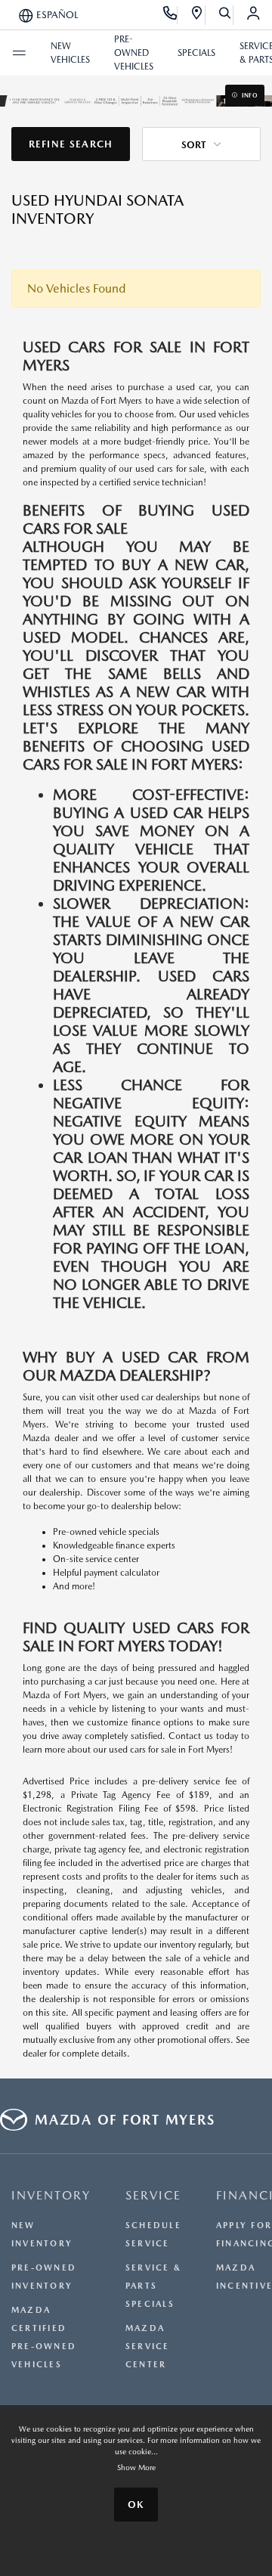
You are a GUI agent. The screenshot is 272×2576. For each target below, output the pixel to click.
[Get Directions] (198, 15)
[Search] (226, 15)
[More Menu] (19, 53)
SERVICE (153, 2195)
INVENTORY (51, 2195)
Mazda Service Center (148, 2347)
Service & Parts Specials (153, 2286)
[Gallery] (136, 100)
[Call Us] (170, 15)
